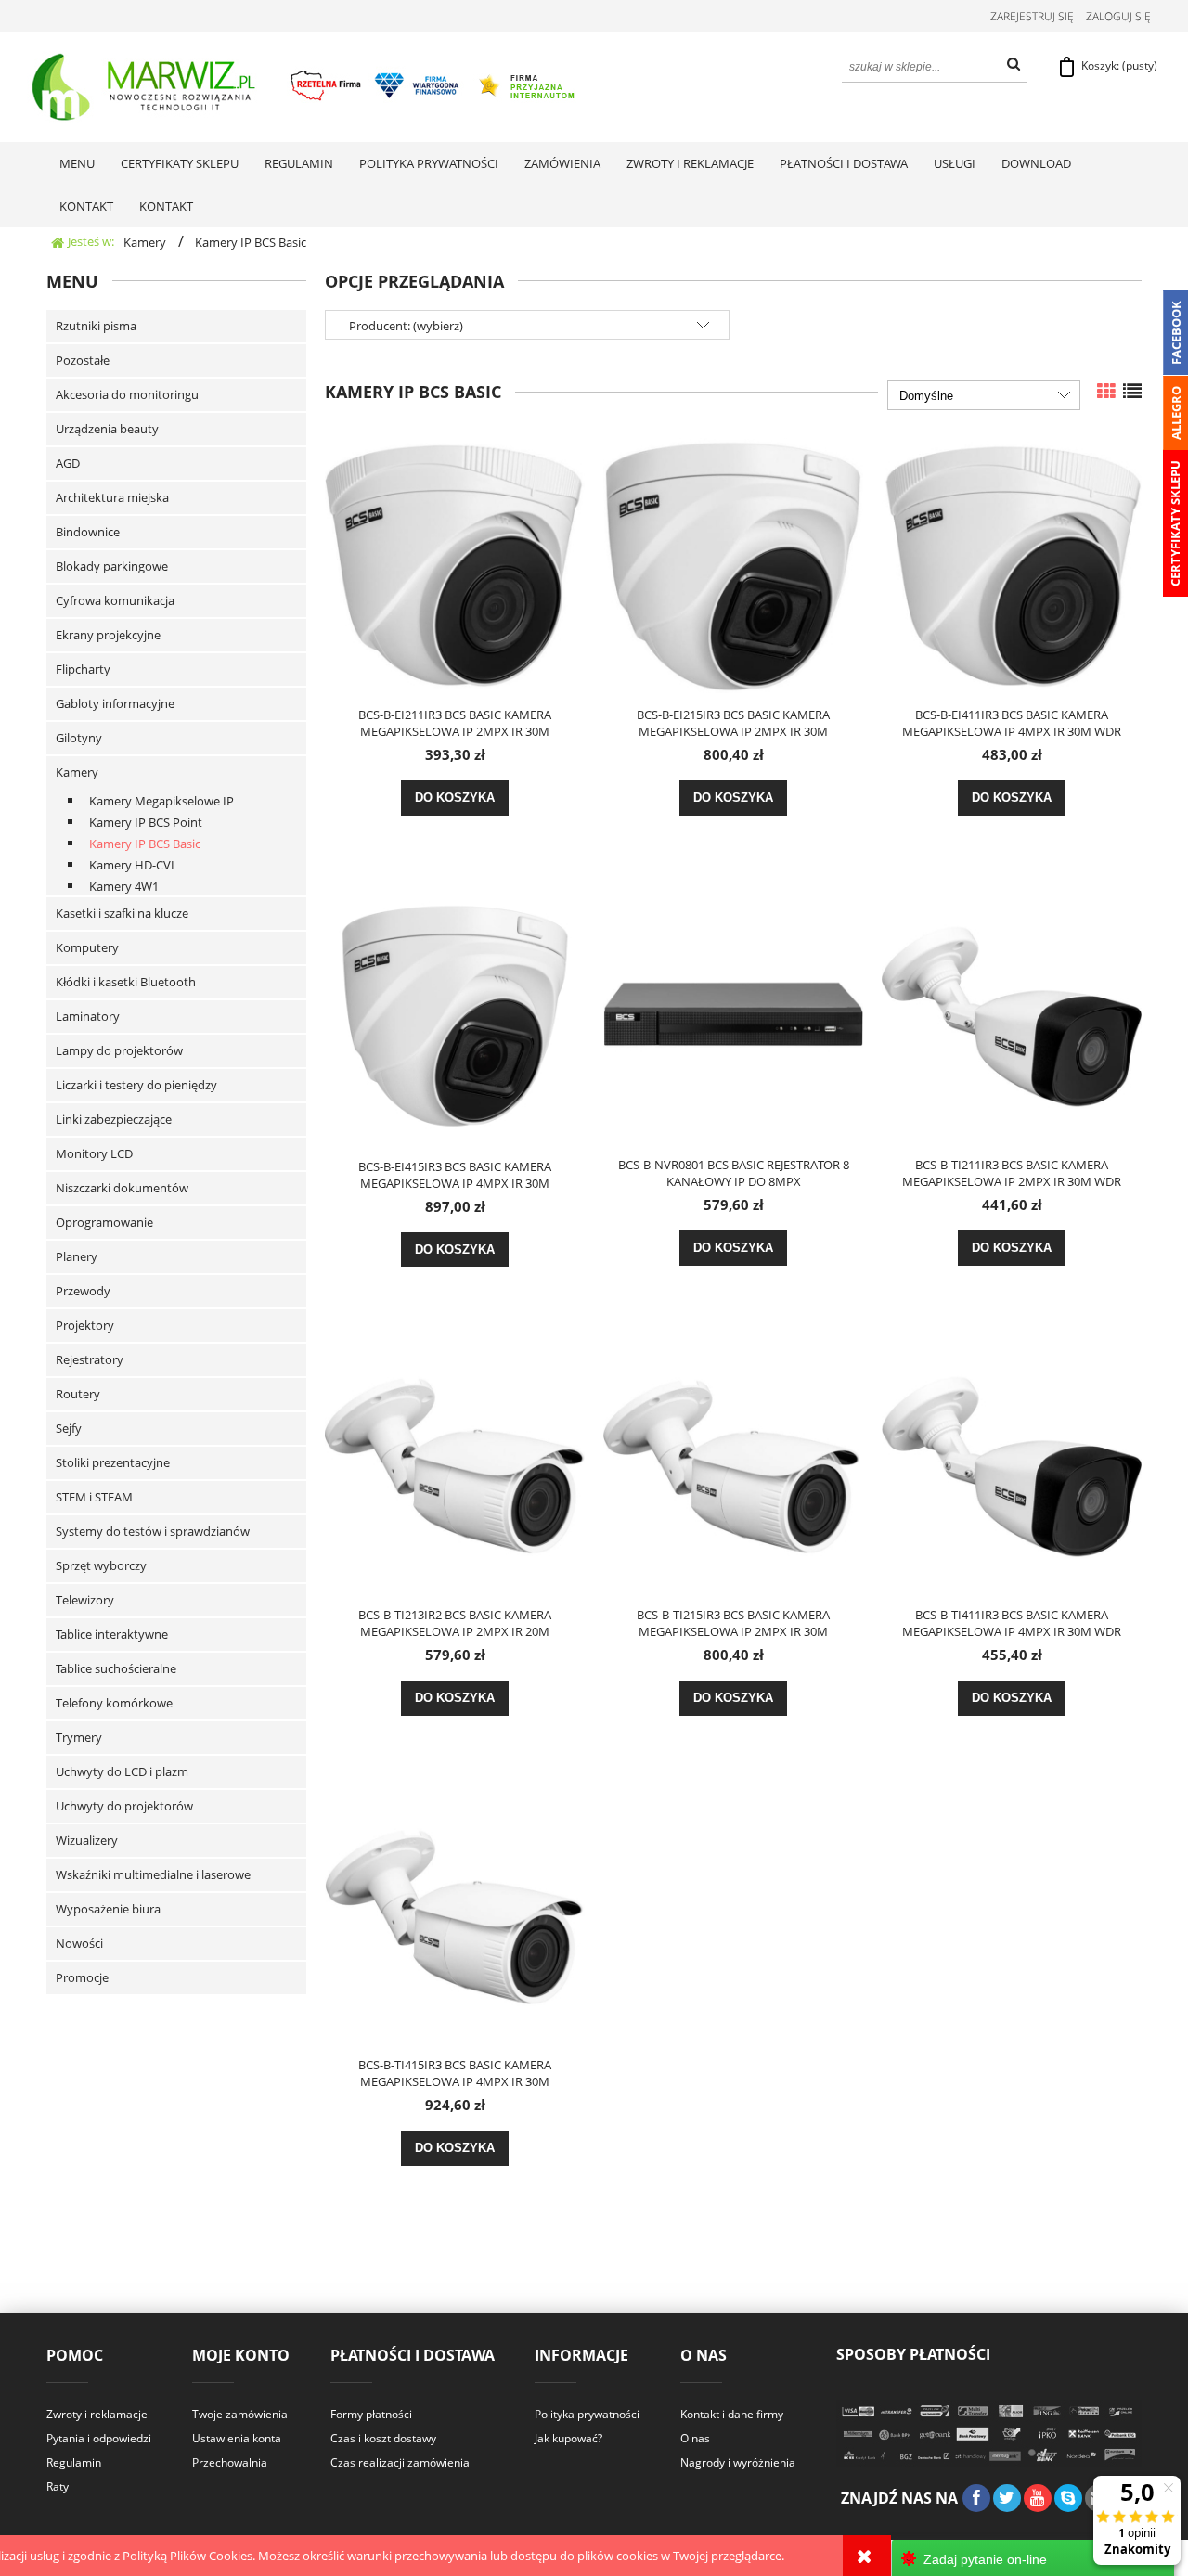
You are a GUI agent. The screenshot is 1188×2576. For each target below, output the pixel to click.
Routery (78, 1394)
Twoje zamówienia (240, 2414)
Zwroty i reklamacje (97, 2414)
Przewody (83, 1291)
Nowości (79, 1943)
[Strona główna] (305, 87)
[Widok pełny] (1132, 391)
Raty (58, 2486)
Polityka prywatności (587, 2414)
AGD (68, 463)
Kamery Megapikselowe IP (161, 801)
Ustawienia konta (237, 2438)
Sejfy (69, 1428)
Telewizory (85, 1600)
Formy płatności (371, 2414)
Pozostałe (83, 360)
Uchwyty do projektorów (124, 1806)
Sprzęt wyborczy (101, 1565)
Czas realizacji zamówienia (400, 2462)
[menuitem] (77, 163)
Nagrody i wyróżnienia (738, 2462)
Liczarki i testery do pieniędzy (136, 1085)
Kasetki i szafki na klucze (122, 913)
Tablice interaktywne (112, 1634)
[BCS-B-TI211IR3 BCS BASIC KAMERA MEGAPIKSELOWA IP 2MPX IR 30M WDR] (1012, 1014)
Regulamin (74, 2462)
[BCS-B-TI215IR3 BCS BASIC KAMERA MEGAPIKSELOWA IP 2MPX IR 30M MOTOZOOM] (733, 1464)
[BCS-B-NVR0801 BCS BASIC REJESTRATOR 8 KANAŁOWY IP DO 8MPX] (733, 1014)
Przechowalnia (230, 2462)
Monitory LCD (94, 1153)
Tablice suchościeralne (116, 1668)
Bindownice (88, 532)
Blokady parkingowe (112, 566)
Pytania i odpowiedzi (99, 2438)
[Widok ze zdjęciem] (1106, 391)
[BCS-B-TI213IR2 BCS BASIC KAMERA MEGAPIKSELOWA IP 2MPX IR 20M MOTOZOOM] (455, 1464)
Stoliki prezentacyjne (113, 1462)
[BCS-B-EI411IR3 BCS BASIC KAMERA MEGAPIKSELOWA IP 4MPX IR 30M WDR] (1012, 564)
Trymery (79, 1737)
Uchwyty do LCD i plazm (122, 1771)
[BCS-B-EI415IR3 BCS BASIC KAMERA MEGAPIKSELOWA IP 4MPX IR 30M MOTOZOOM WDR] (455, 1015)
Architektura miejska (112, 497)
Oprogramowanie (104, 1222)
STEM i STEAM (94, 1497)
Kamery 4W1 (124, 886)
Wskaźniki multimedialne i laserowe (153, 1874)
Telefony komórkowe (114, 1703)
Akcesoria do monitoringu (127, 394)
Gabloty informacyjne (115, 703)
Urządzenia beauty (107, 429)
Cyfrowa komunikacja (115, 600)
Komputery (87, 947)
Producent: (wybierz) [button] (406, 326)
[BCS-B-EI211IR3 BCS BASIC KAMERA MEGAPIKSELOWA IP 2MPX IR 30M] (455, 564)
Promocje (82, 1977)
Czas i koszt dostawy (383, 2438)
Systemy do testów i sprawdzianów (153, 1531)
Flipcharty (83, 669)
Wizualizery (87, 1840)
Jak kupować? (568, 2438)
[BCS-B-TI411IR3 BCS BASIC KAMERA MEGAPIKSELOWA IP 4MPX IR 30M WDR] (1012, 1464)
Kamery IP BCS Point (146, 822)
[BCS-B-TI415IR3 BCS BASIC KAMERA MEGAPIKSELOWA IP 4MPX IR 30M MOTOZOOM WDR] (455, 1914)
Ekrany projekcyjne (108, 635)
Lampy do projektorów (119, 1050)
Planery (77, 1256)
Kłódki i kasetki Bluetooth (126, 982)
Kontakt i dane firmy (732, 2414)
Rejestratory (90, 1359)
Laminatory (88, 1016)
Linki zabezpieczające (114, 1119)
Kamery (77, 772)
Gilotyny (79, 738)
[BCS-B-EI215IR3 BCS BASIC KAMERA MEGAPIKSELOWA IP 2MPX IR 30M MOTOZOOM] (733, 564)
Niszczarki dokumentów (122, 1188)
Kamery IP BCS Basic (145, 844)
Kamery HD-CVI (132, 865)
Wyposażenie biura (108, 1909)
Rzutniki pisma (96, 326)
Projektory (85, 1325)
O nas (695, 2438)
